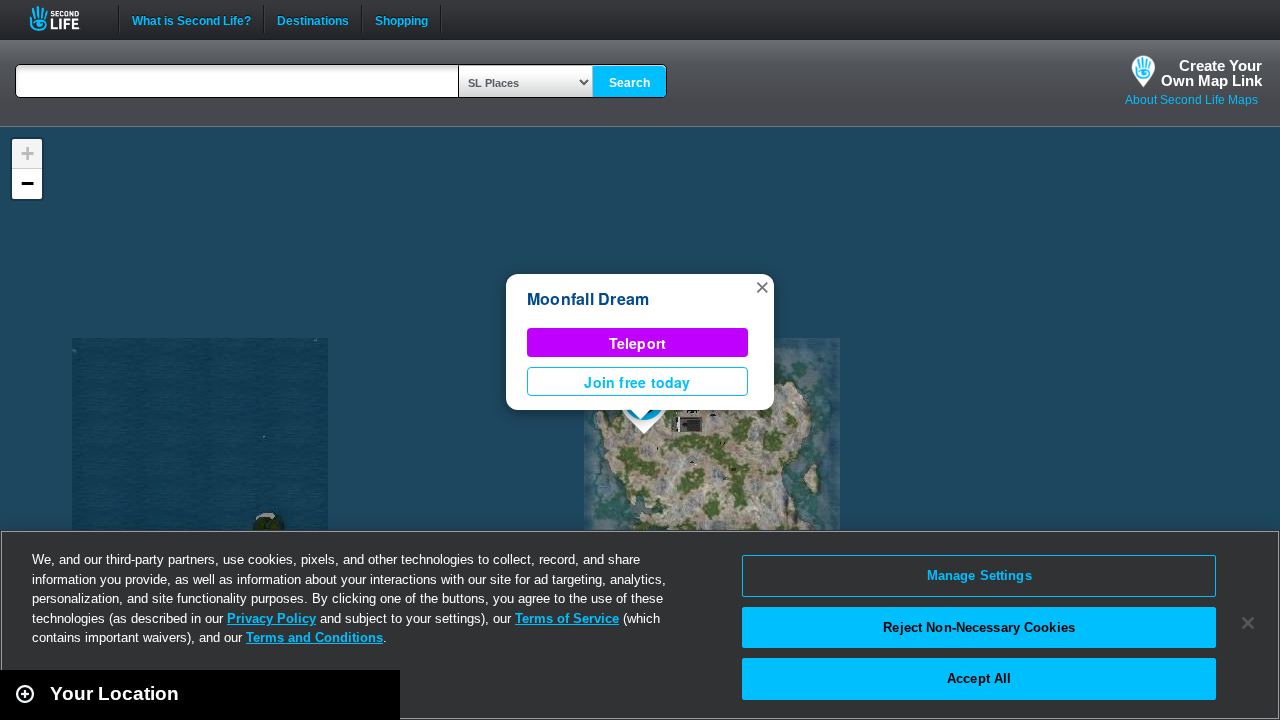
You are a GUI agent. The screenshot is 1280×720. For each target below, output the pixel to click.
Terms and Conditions (314, 637)
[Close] (1248, 623)
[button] (762, 286)
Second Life (65, 18)
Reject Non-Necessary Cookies (979, 627)
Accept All (979, 678)
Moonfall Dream (588, 298)
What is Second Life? (191, 19)
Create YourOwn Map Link (1211, 73)
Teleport (638, 343)
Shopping (401, 19)
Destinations (313, 19)
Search (629, 83)
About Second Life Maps (1191, 100)
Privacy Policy (271, 618)
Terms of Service (567, 618)
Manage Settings (979, 575)
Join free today (637, 382)
